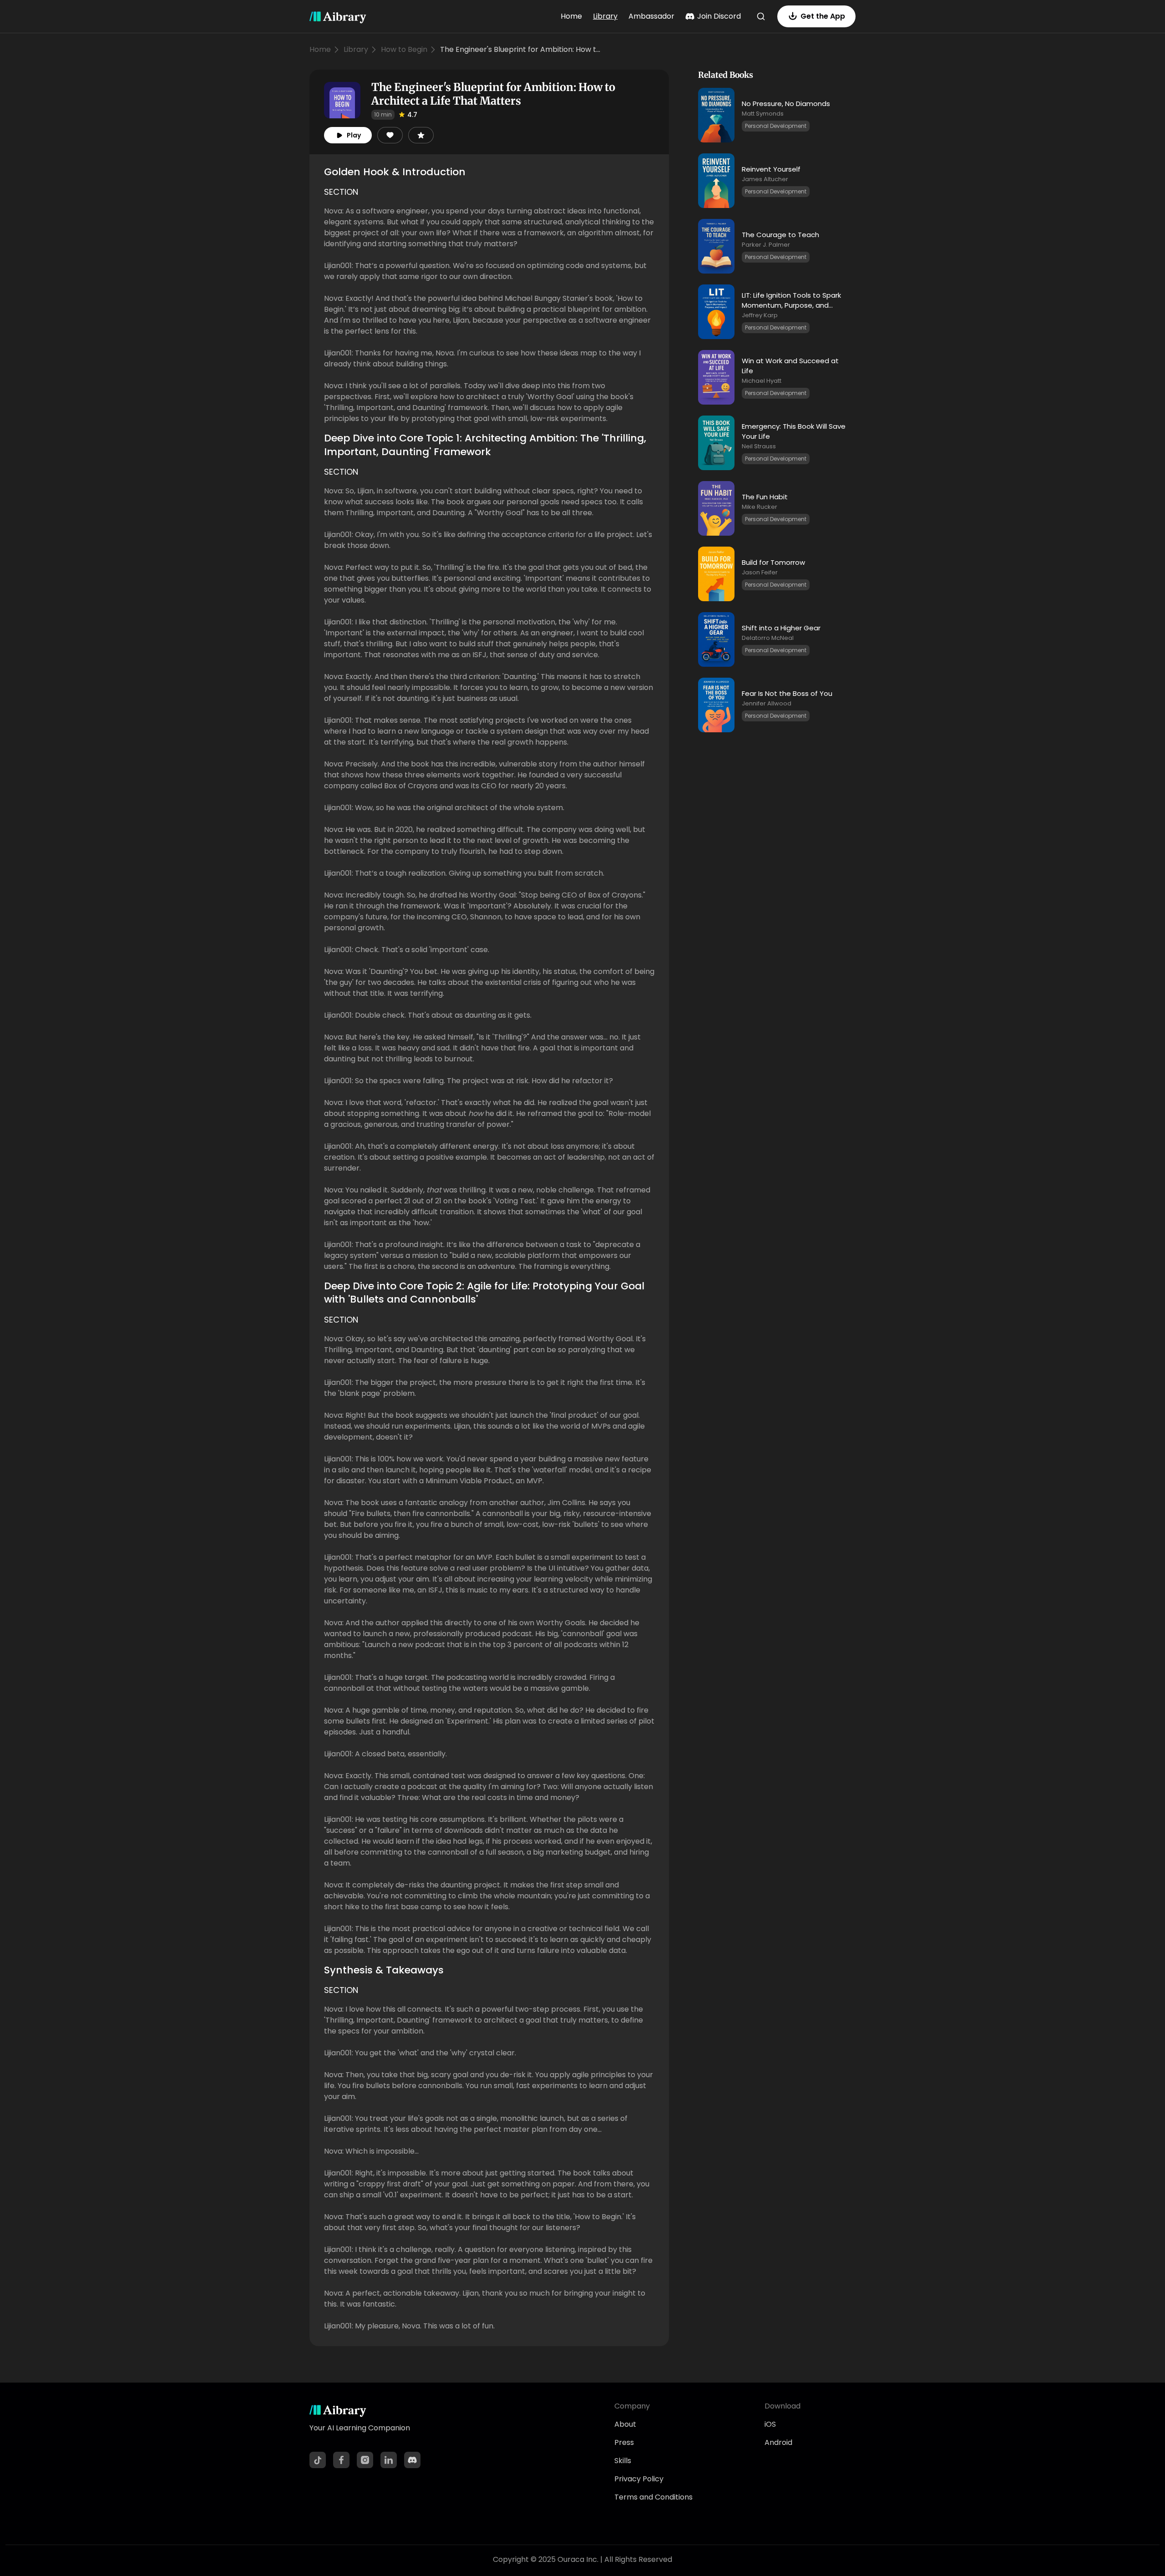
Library (605, 16)
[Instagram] (365, 2460)
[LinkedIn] (389, 2460)
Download (783, 2406)
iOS (770, 2424)
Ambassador (651, 16)
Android (778, 2442)
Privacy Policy (639, 2479)
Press (624, 2442)
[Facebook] (341, 2460)
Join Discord (719, 16)
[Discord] (412, 2460)
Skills (623, 2461)
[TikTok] (318, 2460)
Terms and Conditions (653, 2497)
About (625, 2424)
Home (571, 16)
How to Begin (404, 49)
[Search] (761, 16)
